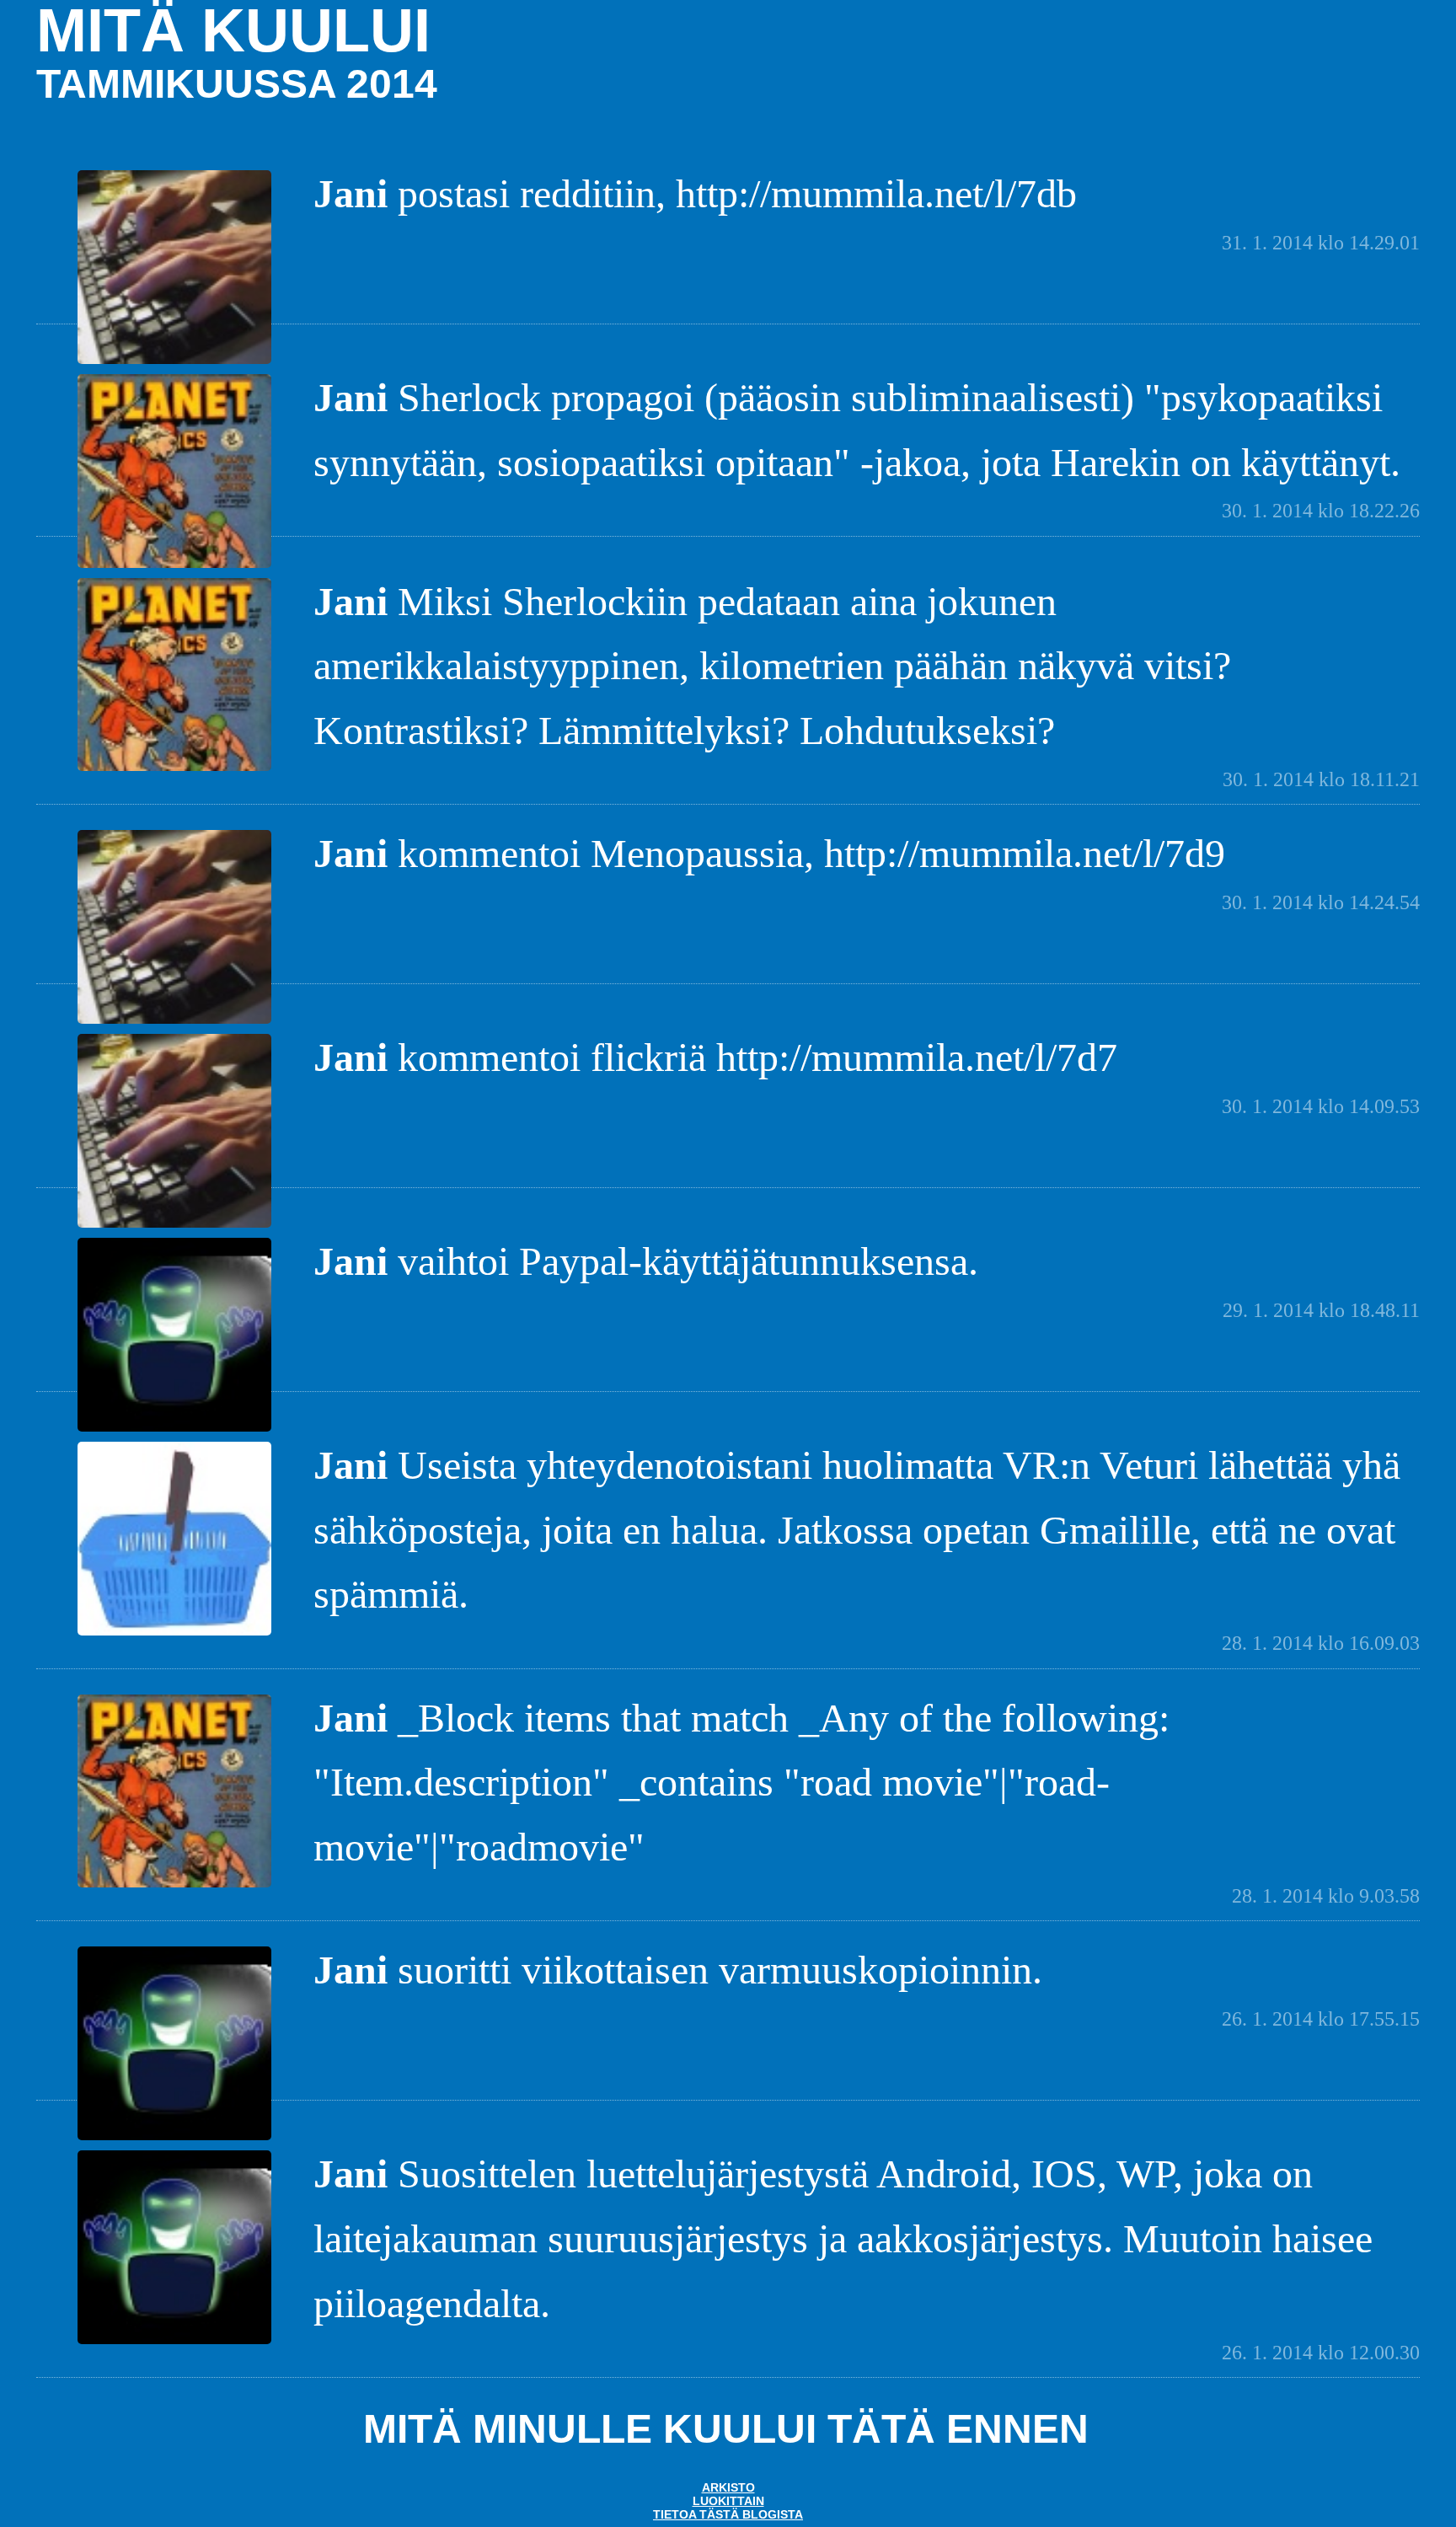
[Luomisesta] (174, 362)
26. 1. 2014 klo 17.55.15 (1321, 2019)
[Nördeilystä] (174, 1429)
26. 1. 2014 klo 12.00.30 (1321, 2353)
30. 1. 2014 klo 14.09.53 (1321, 1106)
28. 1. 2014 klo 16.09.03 (1321, 1643)
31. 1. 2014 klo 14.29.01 (1321, 243)
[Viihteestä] (174, 566)
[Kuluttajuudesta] (174, 1633)
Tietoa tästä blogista (728, 2514)
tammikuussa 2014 (237, 84)
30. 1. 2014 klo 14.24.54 (1321, 902)
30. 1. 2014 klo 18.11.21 (1321, 779)
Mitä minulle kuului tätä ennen (726, 2429)
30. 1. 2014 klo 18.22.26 (1321, 511)
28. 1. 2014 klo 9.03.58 (1326, 1896)
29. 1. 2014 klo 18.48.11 (1321, 1310)
